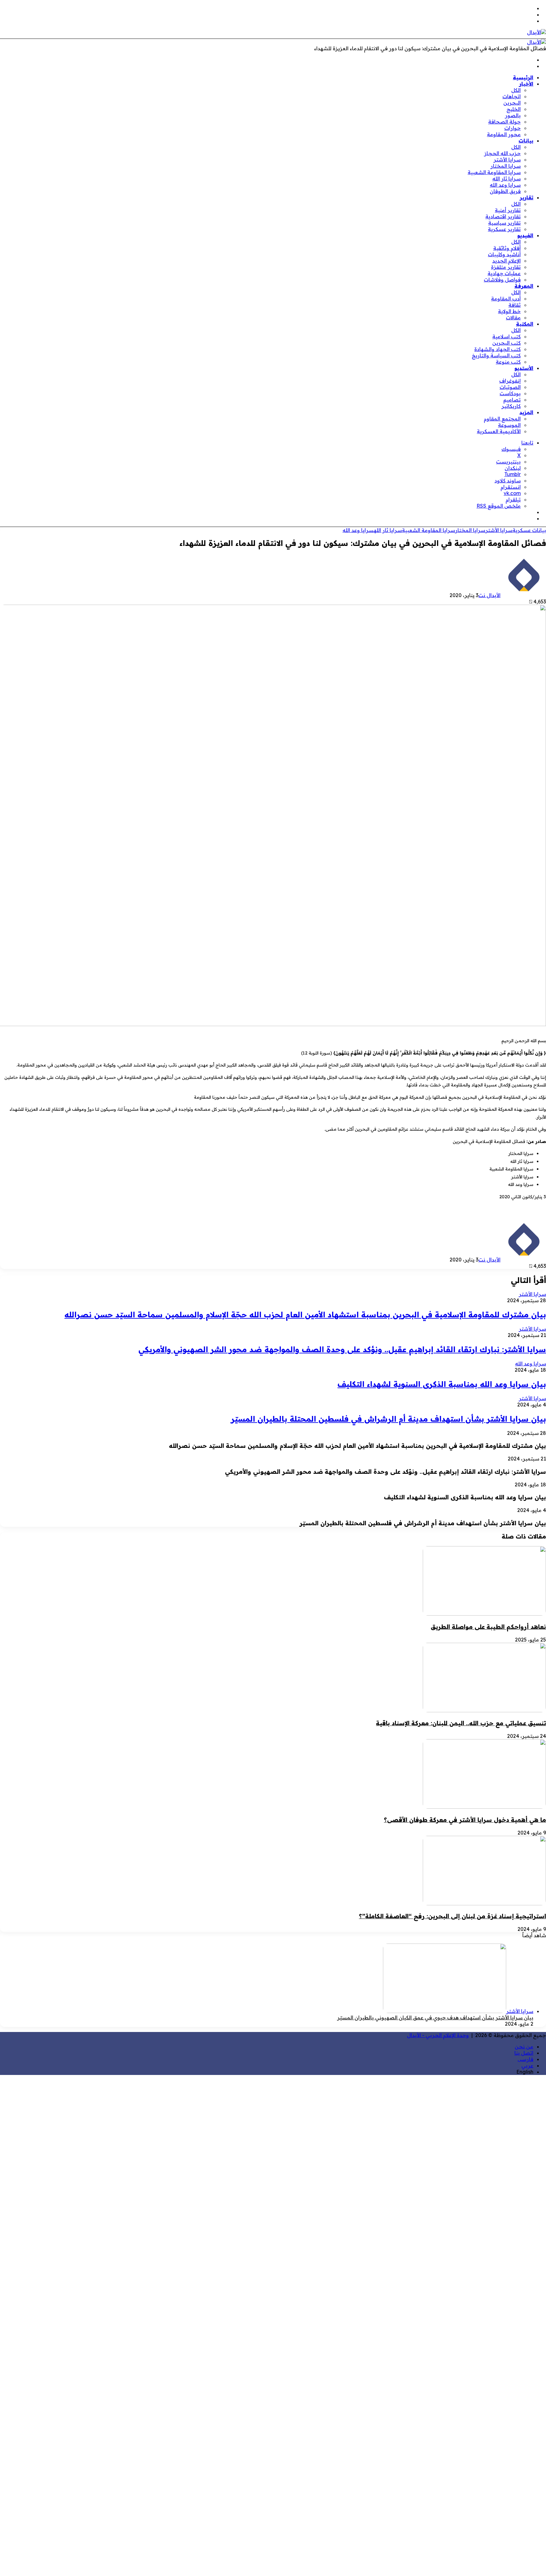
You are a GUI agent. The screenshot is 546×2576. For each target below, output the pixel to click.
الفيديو (525, 235)
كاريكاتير (511, 406)
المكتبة (525, 324)
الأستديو (524, 368)
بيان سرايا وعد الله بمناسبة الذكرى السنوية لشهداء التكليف (442, 1384)
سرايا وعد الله (505, 185)
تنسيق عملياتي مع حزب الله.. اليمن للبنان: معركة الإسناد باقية (461, 1723)
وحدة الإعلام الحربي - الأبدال (438, 2035)
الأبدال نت (489, 595)
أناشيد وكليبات (504, 254)
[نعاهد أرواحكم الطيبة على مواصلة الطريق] (484, 1614)
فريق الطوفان (505, 191)
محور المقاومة (504, 134)
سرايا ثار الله (507, 178)
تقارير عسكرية (504, 229)
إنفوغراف (510, 381)
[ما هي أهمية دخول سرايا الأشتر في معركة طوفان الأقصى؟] (484, 1807)
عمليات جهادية (504, 273)
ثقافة (515, 305)
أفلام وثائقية (507, 248)
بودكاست (510, 393)
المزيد (526, 412)
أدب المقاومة (506, 299)
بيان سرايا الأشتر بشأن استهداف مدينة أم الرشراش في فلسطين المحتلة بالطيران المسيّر (388, 1419)
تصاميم (512, 400)
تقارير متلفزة (506, 267)
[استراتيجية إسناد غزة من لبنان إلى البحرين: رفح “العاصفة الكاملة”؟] (484, 1903)
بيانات (526, 141)
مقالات (513, 317)
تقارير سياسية (504, 223)
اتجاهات (512, 96)
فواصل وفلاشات (502, 280)
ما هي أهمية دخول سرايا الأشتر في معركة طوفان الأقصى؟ (465, 1820)
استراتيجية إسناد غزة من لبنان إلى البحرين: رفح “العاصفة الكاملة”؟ (452, 1916)
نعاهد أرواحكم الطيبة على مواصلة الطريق (488, 1627)
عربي (527, 2065)
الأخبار (526, 84)
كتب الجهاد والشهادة (497, 349)
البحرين (512, 103)
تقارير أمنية (508, 210)
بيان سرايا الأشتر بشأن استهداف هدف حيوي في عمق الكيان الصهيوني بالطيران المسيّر (435, 2017)
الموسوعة (509, 425)
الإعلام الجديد (507, 261)
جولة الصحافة (504, 122)
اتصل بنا (524, 2053)
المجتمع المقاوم (502, 419)
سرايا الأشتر (507, 160)
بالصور (513, 115)
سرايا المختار (506, 166)
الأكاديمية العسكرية (499, 431)
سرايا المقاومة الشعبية (494, 172)
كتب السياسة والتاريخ (496, 355)
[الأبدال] (537, 32)
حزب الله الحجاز (502, 153)
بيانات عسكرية (529, 530)
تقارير (527, 197)
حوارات (513, 128)
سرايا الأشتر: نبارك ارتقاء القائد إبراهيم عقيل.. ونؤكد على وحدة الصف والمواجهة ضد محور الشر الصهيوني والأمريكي (342, 1349)
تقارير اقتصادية (503, 216)
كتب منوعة (508, 362)
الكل (516, 90)
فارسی (525, 2059)
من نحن (524, 2047)
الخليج (514, 109)
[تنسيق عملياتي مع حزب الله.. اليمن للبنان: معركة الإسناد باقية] (484, 1710)
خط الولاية (509, 311)
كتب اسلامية (507, 336)
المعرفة (524, 286)
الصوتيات (510, 387)
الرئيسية (523, 77)
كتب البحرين (507, 343)
